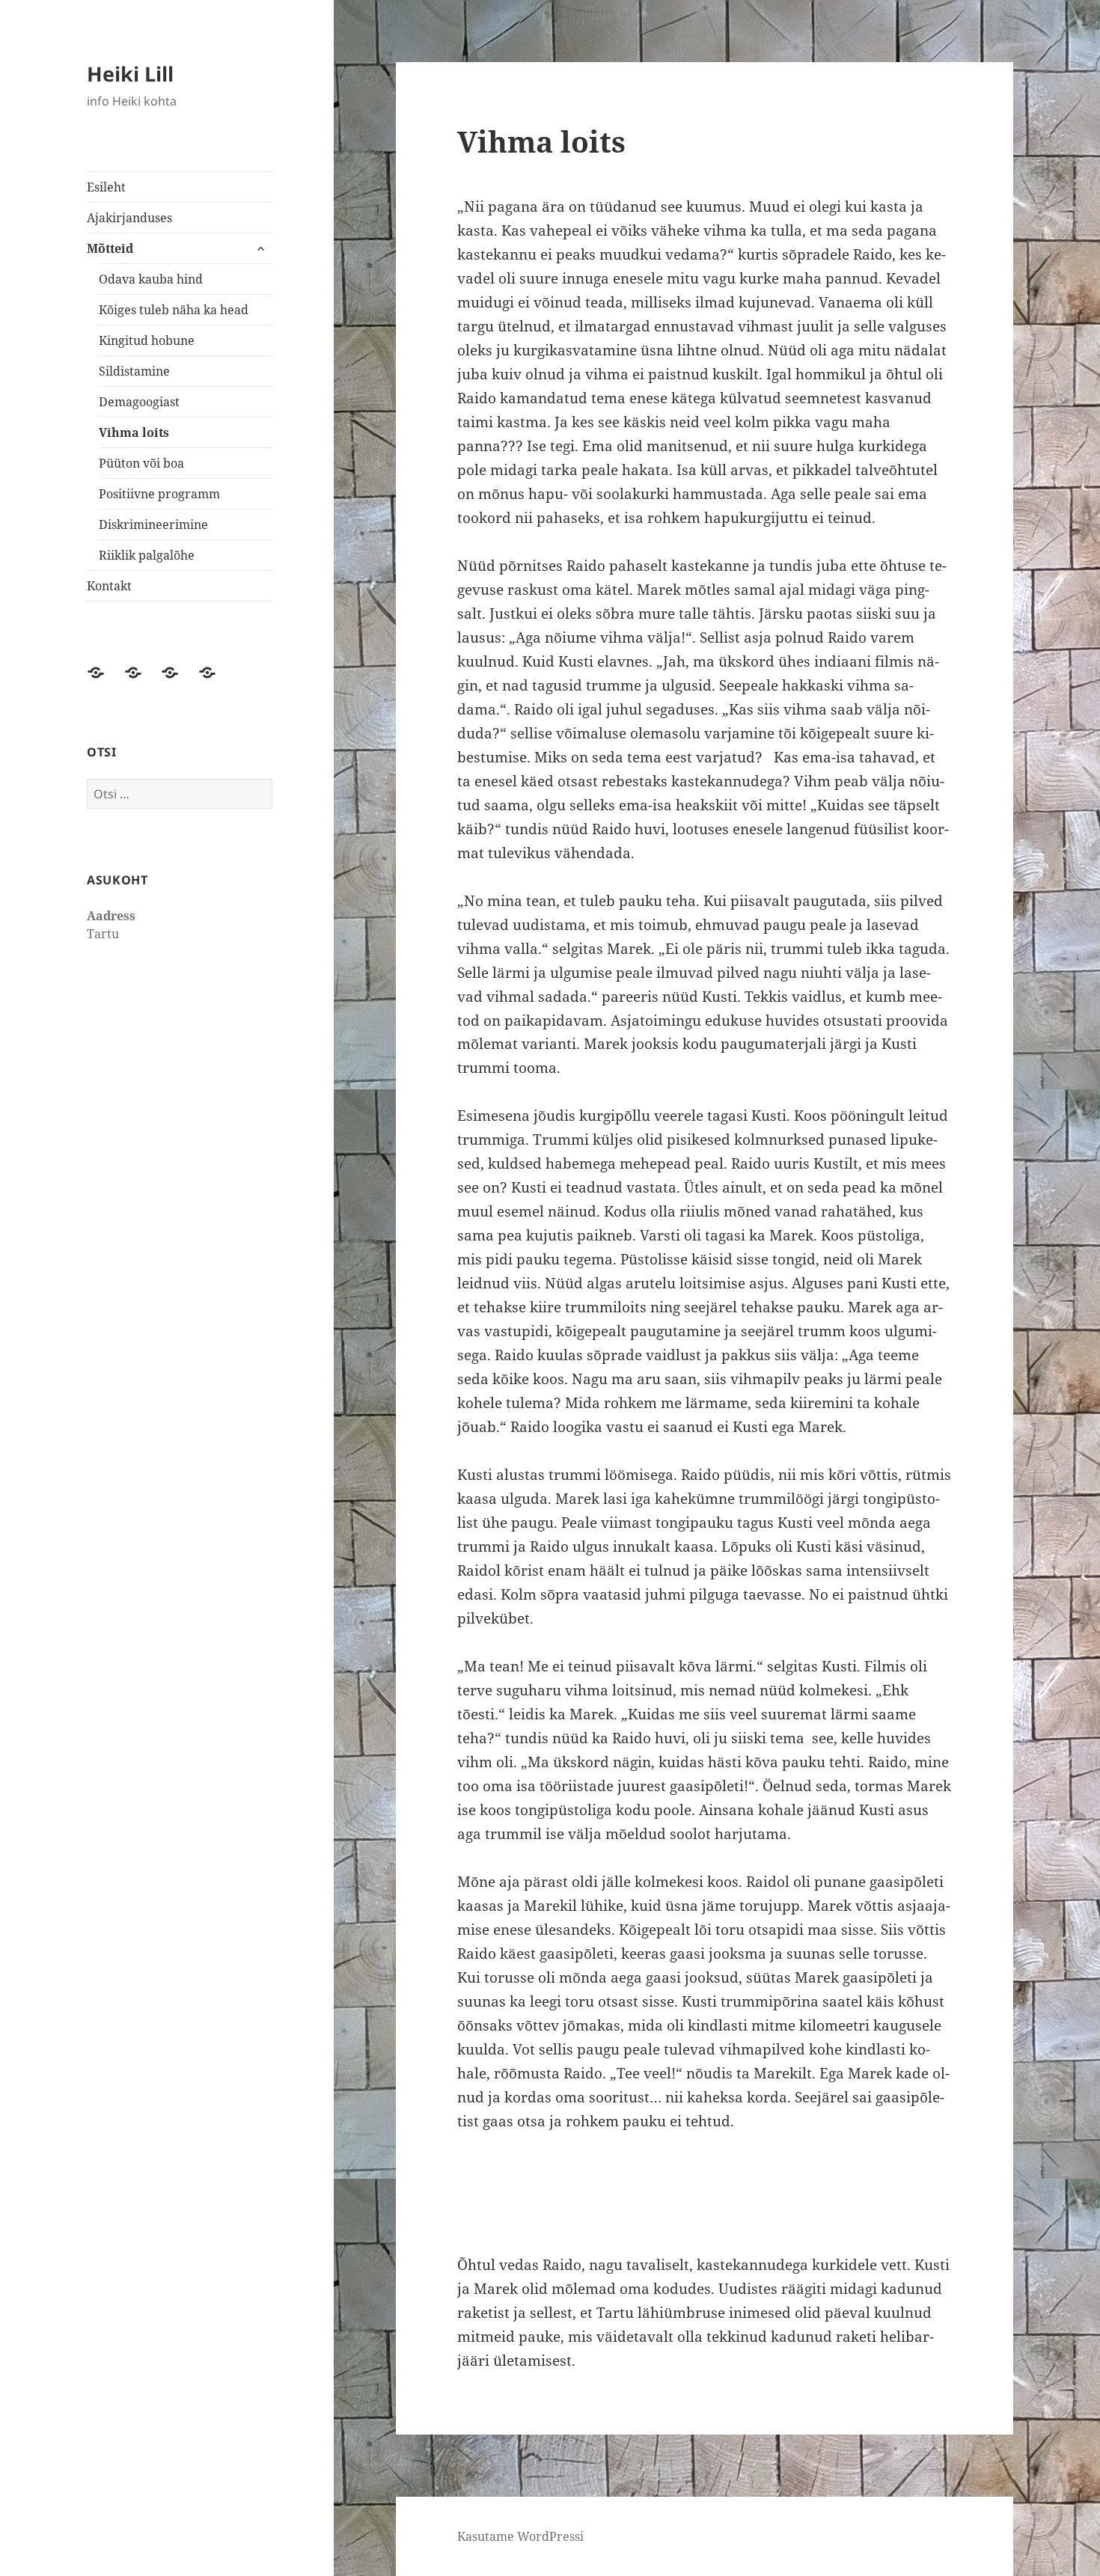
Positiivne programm (159, 494)
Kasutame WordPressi (520, 2536)
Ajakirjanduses (129, 218)
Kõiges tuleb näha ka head (174, 310)
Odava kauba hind (151, 279)
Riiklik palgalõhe (147, 555)
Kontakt (109, 586)
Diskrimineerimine (153, 524)
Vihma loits (134, 432)
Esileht (106, 187)
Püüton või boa (141, 463)
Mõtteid (110, 248)
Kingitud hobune (147, 340)
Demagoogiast (139, 402)
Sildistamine (134, 371)
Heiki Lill (130, 74)
